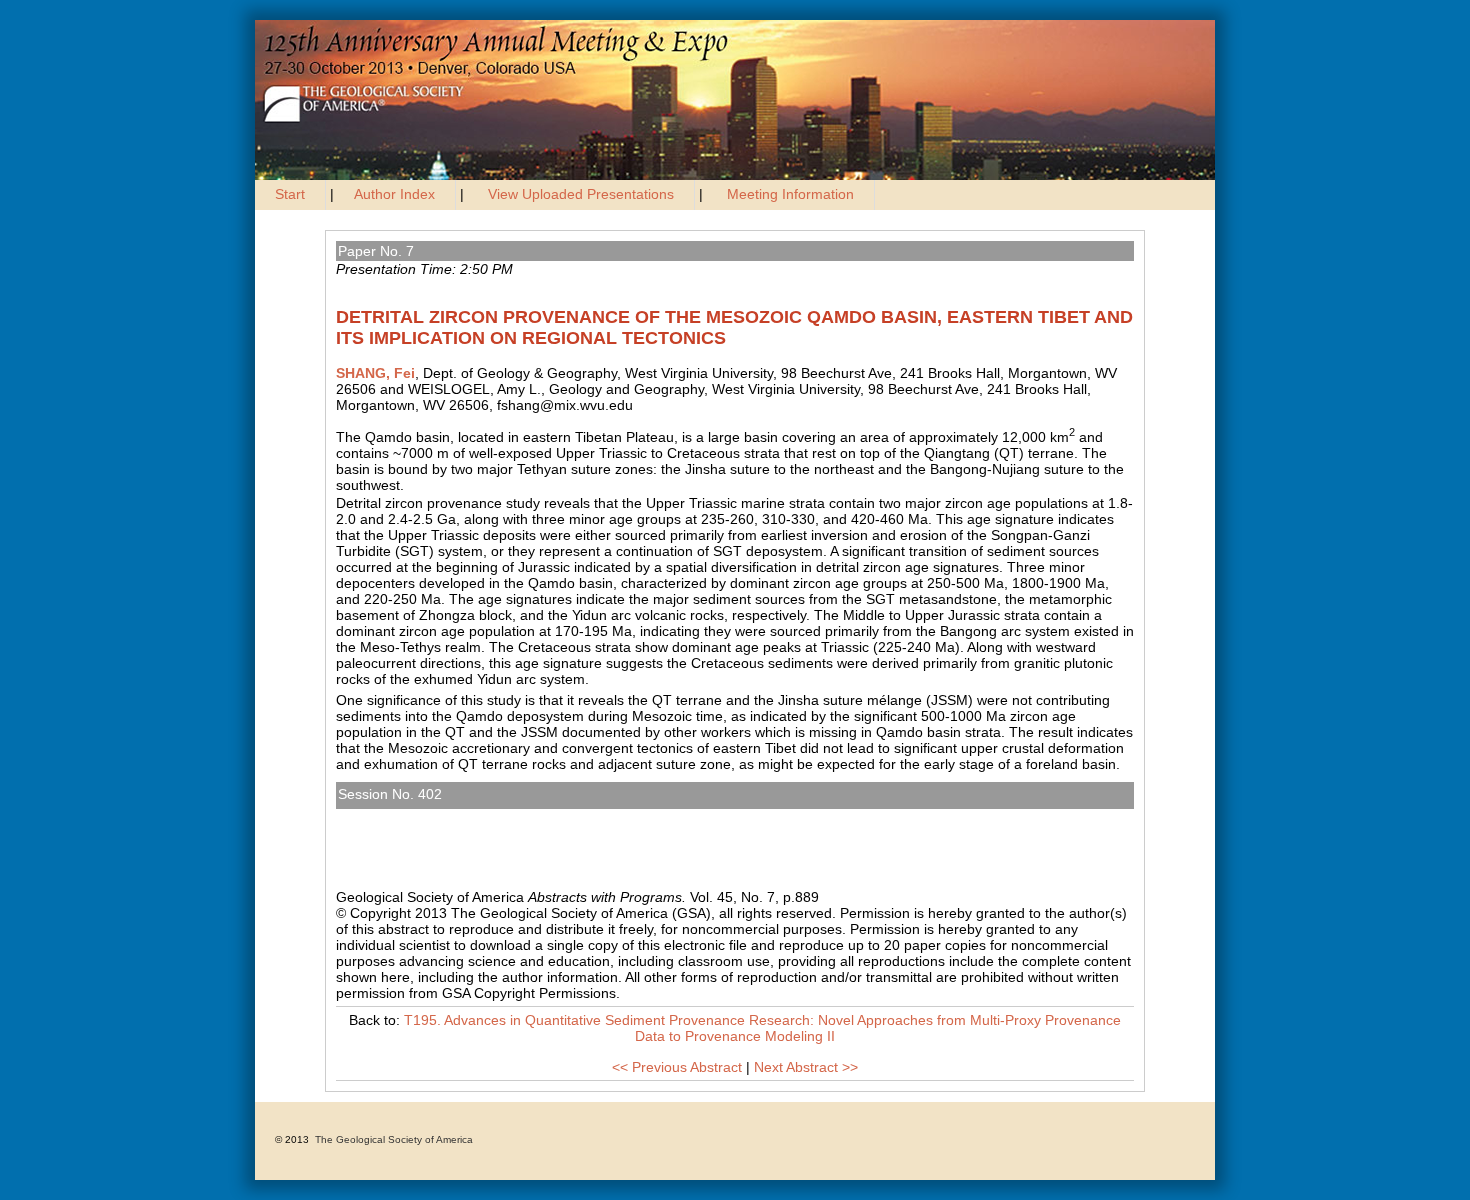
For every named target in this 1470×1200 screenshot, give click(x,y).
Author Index (394, 194)
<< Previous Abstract (677, 1067)
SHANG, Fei (375, 373)
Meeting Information (790, 194)
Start (290, 194)
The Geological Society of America (394, 1139)
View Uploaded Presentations (581, 194)
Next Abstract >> (806, 1067)
